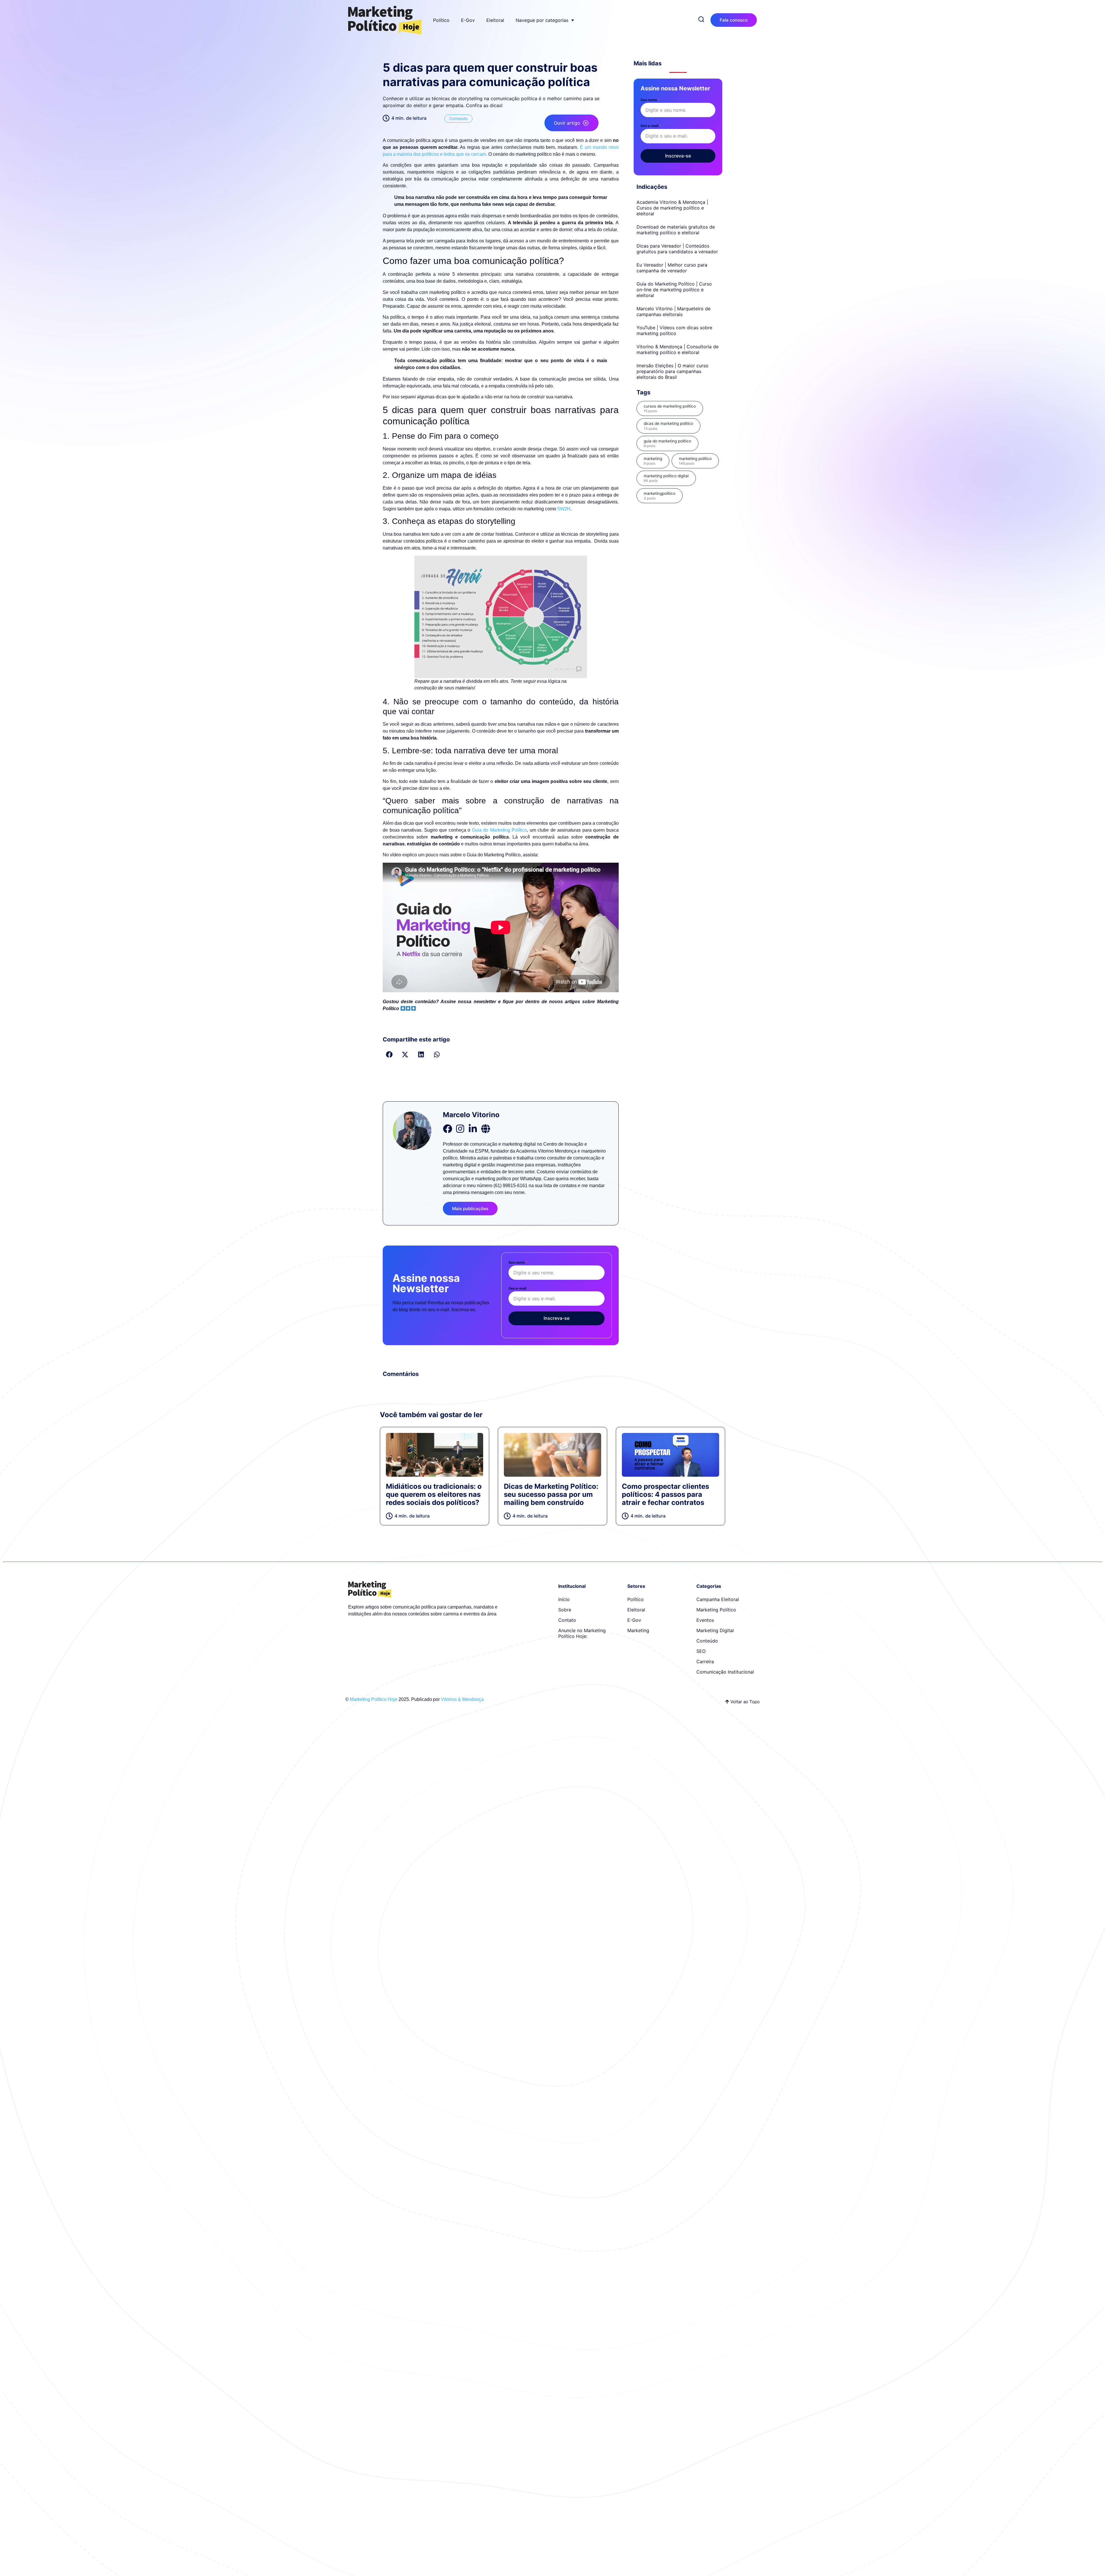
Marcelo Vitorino (471, 1115)
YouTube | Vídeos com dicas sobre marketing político (674, 330)
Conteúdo (458, 118)
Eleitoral (495, 20)
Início (564, 1599)
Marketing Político (716, 1610)
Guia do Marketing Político (500, 830)
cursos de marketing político (670, 408)
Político (441, 20)
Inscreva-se (557, 1318)
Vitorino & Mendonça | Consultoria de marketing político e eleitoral (678, 349)
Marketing (638, 1630)
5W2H (564, 509)
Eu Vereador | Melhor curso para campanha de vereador (672, 268)
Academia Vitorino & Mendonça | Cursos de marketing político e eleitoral (672, 208)
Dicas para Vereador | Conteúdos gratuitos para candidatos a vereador (677, 249)
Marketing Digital (715, 1630)
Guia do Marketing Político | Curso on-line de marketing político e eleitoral (674, 290)
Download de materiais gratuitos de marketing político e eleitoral (676, 230)
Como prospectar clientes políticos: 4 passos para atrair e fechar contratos (665, 1494)
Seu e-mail (519, 1288)
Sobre (565, 1610)
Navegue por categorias (542, 20)
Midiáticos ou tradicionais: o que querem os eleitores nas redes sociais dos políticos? (434, 1494)
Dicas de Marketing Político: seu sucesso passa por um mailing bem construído (551, 1494)
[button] (389, 1055)
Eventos (705, 1620)
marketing (653, 461)
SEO (701, 1651)
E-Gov (468, 20)
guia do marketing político (667, 443)
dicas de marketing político (668, 426)
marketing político (695, 461)
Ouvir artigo (567, 123)
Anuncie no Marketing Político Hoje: (582, 1633)
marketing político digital (666, 478)
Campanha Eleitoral (718, 1599)
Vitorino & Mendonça (462, 1699)
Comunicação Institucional (725, 1672)
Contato (567, 1620)
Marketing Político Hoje (374, 1699)
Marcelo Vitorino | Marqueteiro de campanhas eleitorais (674, 311)
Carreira (705, 1661)
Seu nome (518, 1262)
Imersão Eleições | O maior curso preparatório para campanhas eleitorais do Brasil (672, 371)
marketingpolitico (660, 496)
